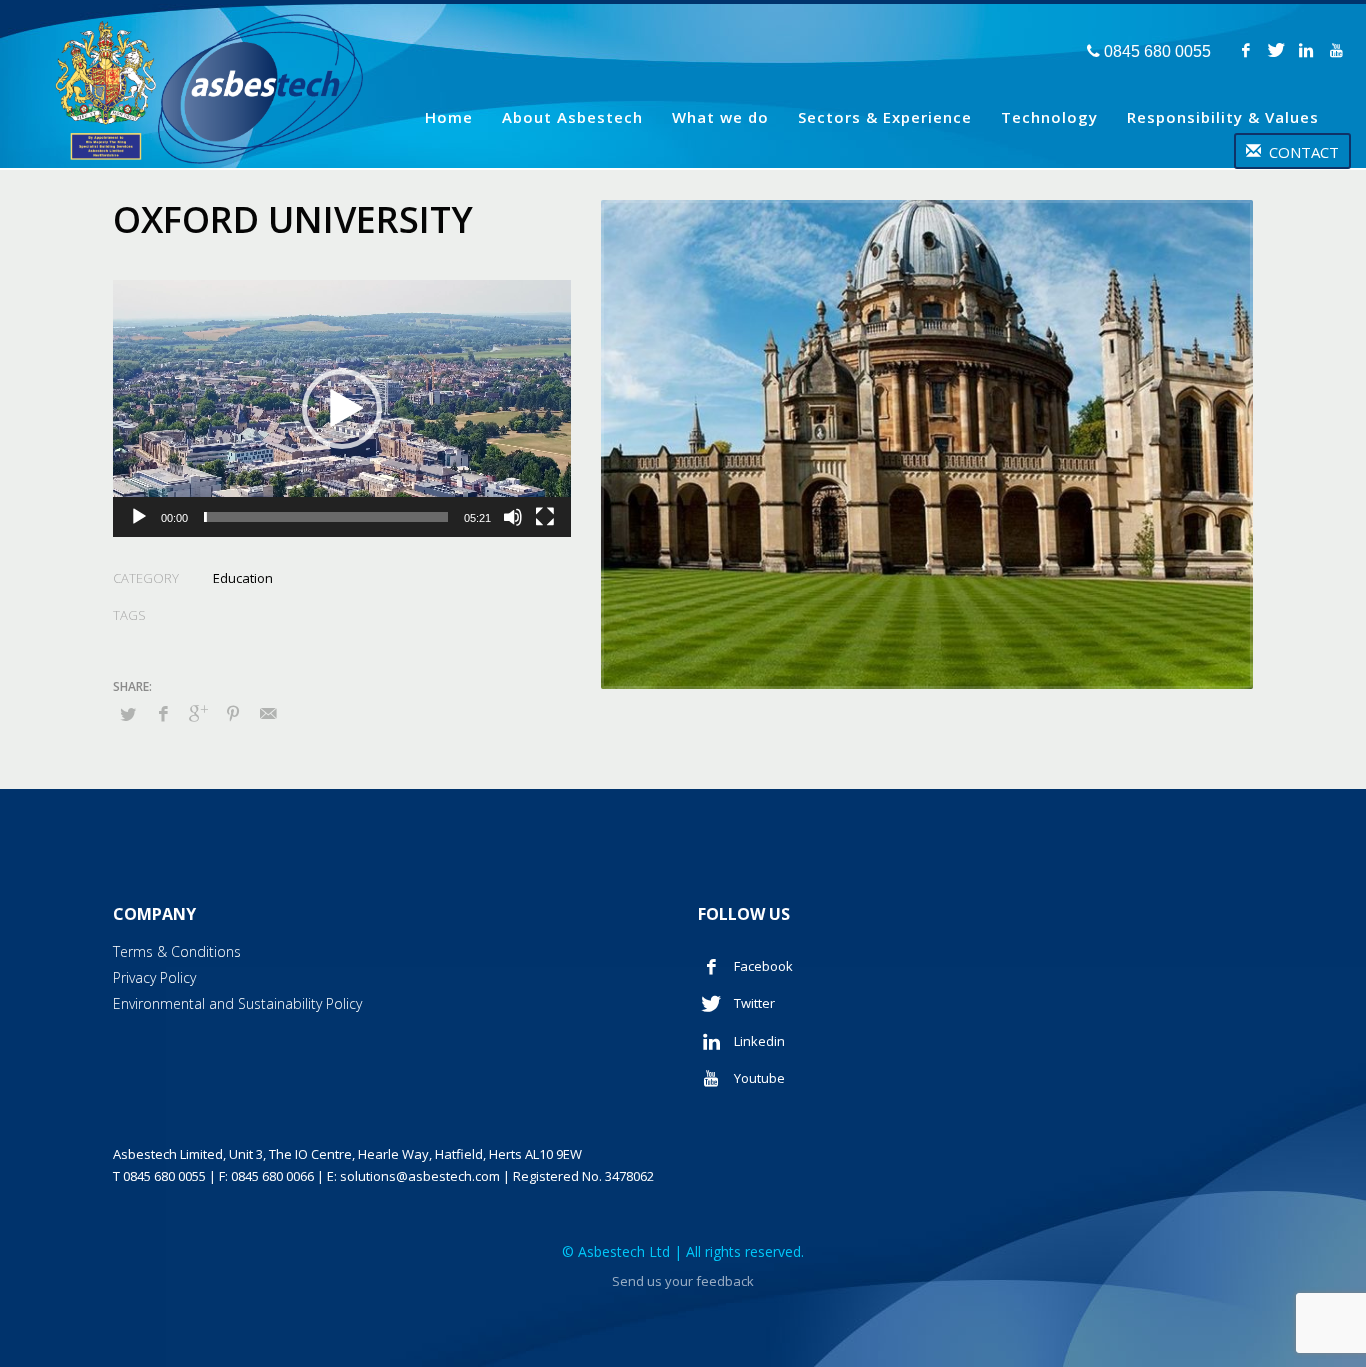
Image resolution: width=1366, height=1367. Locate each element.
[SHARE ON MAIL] (268, 713)
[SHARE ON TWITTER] (128, 714)
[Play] (139, 517)
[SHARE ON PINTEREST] (233, 713)
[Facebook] (1246, 50)
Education (243, 578)
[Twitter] (1276, 50)
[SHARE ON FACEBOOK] (163, 713)
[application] (342, 408)
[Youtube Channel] (1336, 50)
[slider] (326, 517)
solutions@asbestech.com (420, 1176)
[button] (342, 409)
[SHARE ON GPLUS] (198, 713)
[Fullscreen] (545, 517)
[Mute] (513, 517)
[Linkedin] (1306, 50)
